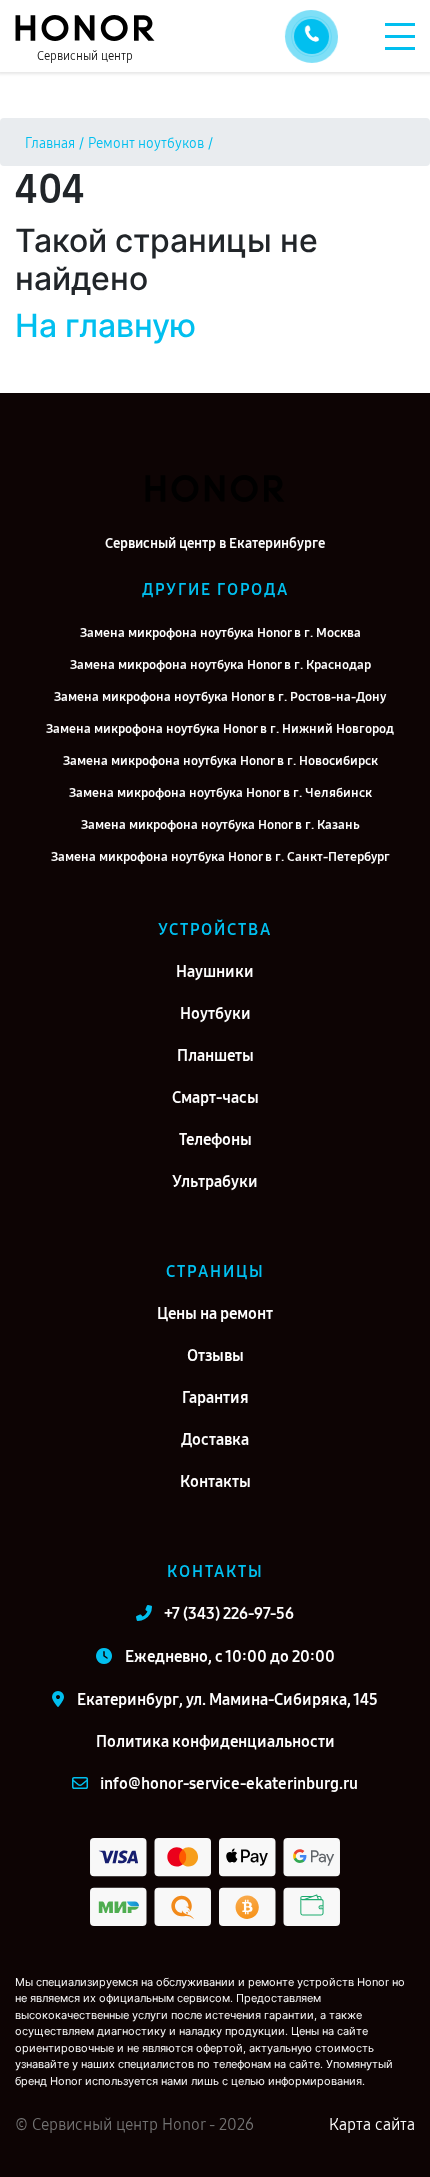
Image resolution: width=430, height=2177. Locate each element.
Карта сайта (372, 2124)
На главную (105, 325)
